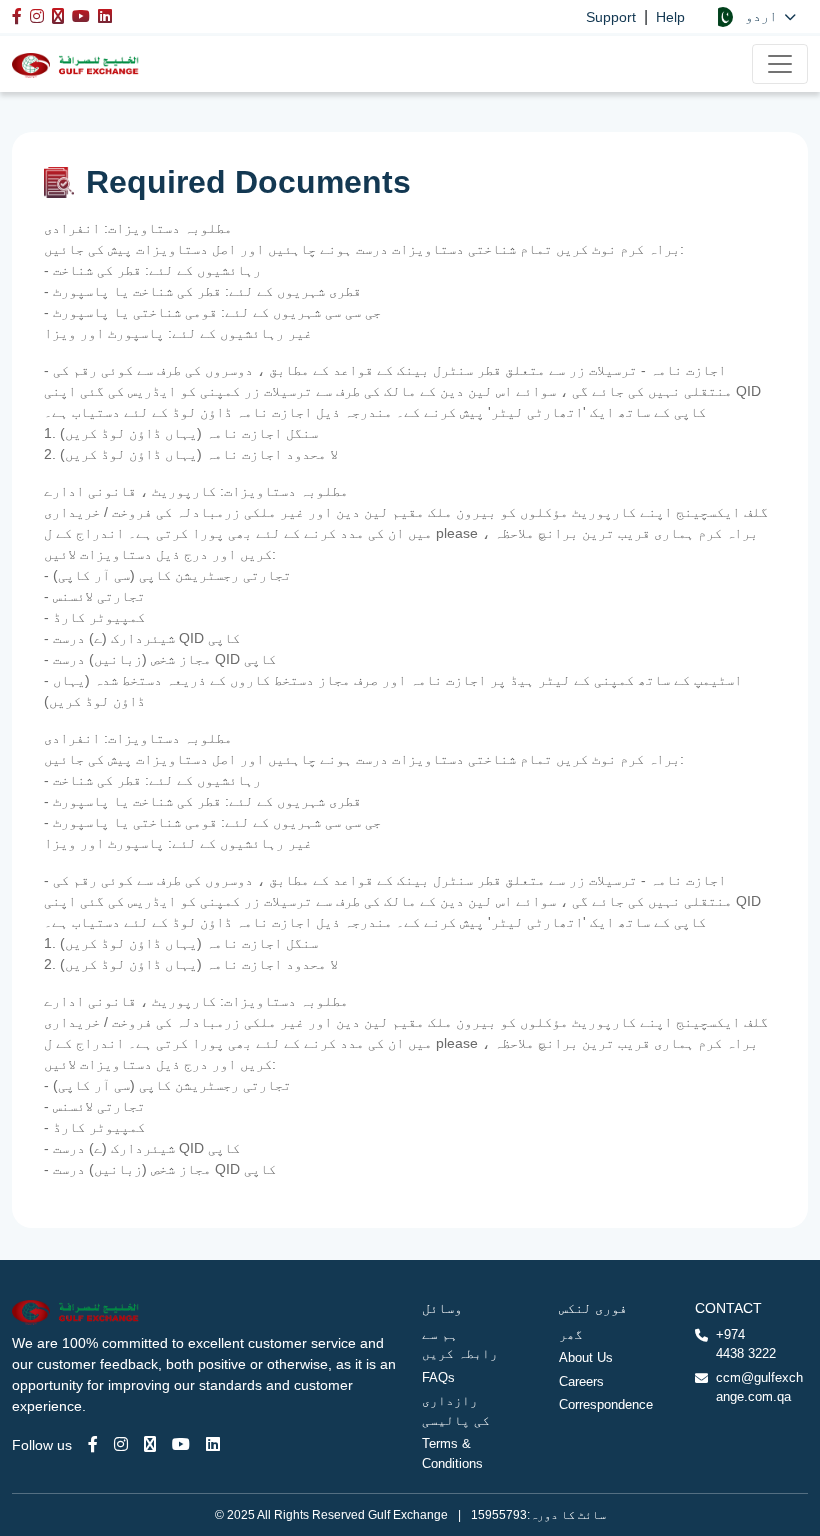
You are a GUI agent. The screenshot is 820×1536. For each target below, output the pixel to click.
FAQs (438, 1377)
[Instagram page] (121, 1444)
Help (670, 17)
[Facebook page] (93, 1444)
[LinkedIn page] (213, 1444)
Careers (581, 1381)
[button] (754, 16)
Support (611, 17)
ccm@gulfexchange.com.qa (759, 1387)
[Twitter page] (150, 1444)
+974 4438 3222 (746, 1344)
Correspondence (606, 1404)
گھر (571, 1334)
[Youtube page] (181, 1444)
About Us (586, 1357)
